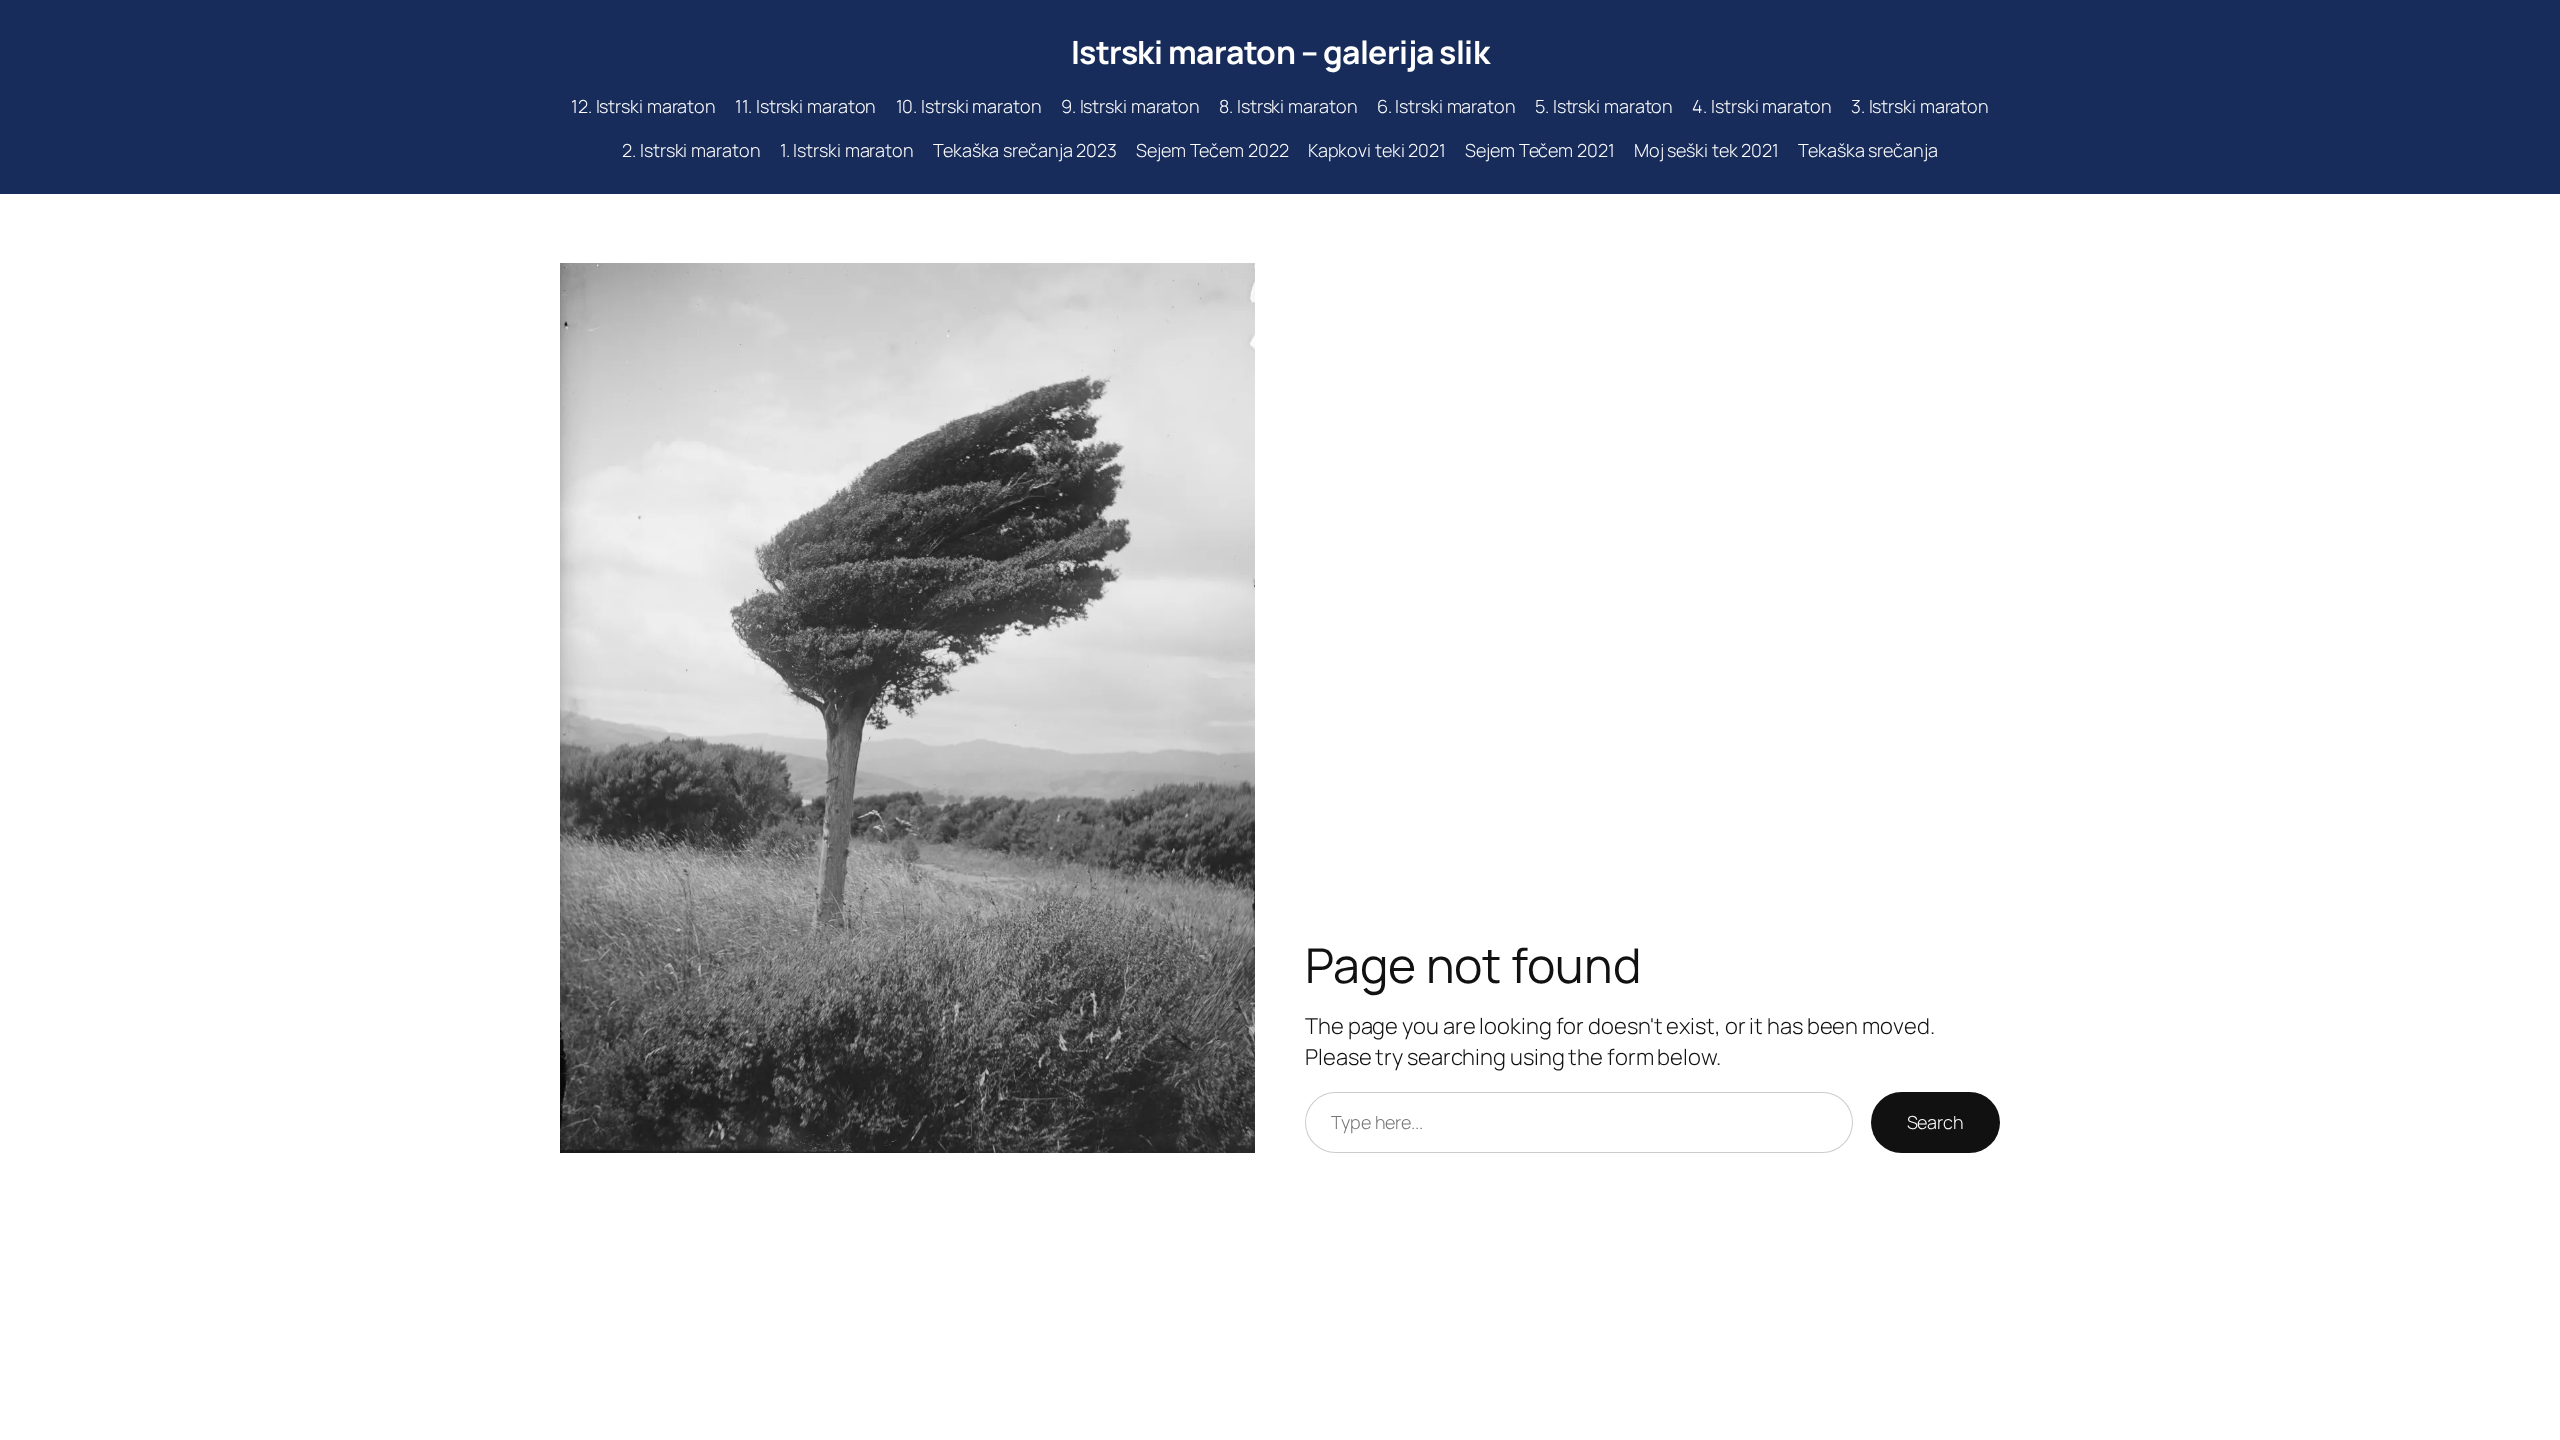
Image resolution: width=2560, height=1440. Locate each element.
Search (1935, 1122)
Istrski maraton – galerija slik (1280, 52)
